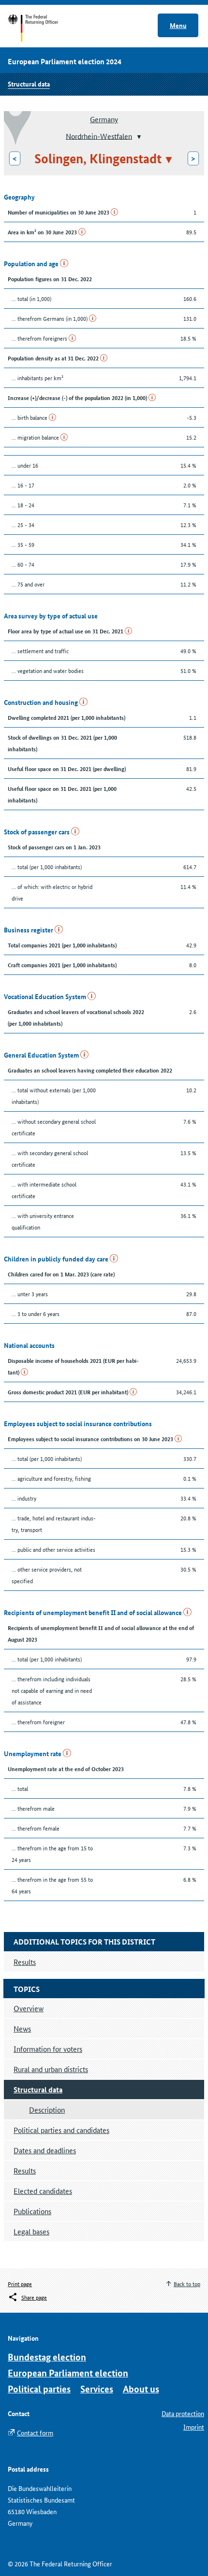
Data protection (183, 2413)
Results (25, 2170)
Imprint (194, 2427)
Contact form (35, 2433)
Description (47, 2110)
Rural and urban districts (51, 2069)
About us (141, 2389)
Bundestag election (47, 2357)
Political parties (39, 2389)
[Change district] (138, 137)
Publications (32, 2211)
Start (42, 28)
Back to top (187, 2283)
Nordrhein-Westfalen (99, 136)
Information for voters (48, 2049)
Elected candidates (43, 2191)
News (22, 2028)
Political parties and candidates (61, 2130)
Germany (104, 119)
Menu (178, 25)
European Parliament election (68, 2373)
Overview (29, 2008)
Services (97, 2389)
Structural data (29, 84)
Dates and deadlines (45, 2150)
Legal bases (31, 2231)
